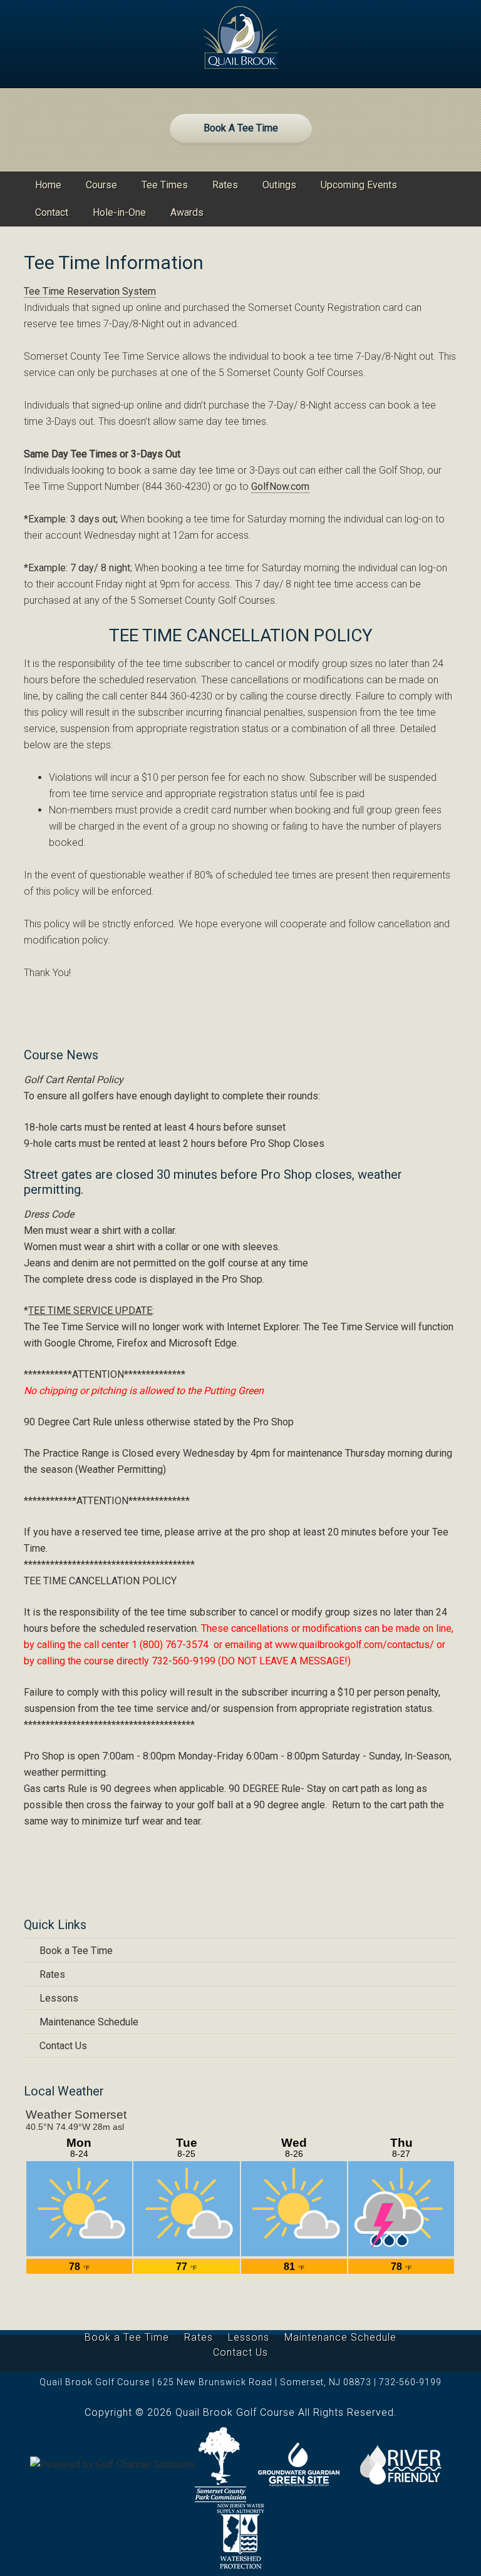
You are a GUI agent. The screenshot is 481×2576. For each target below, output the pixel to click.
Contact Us (63, 2046)
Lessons (59, 1998)
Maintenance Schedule (89, 2022)
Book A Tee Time (241, 128)
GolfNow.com (280, 486)
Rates (52, 1974)
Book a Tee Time (76, 1951)
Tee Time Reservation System (90, 291)
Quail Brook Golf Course (240, 38)
